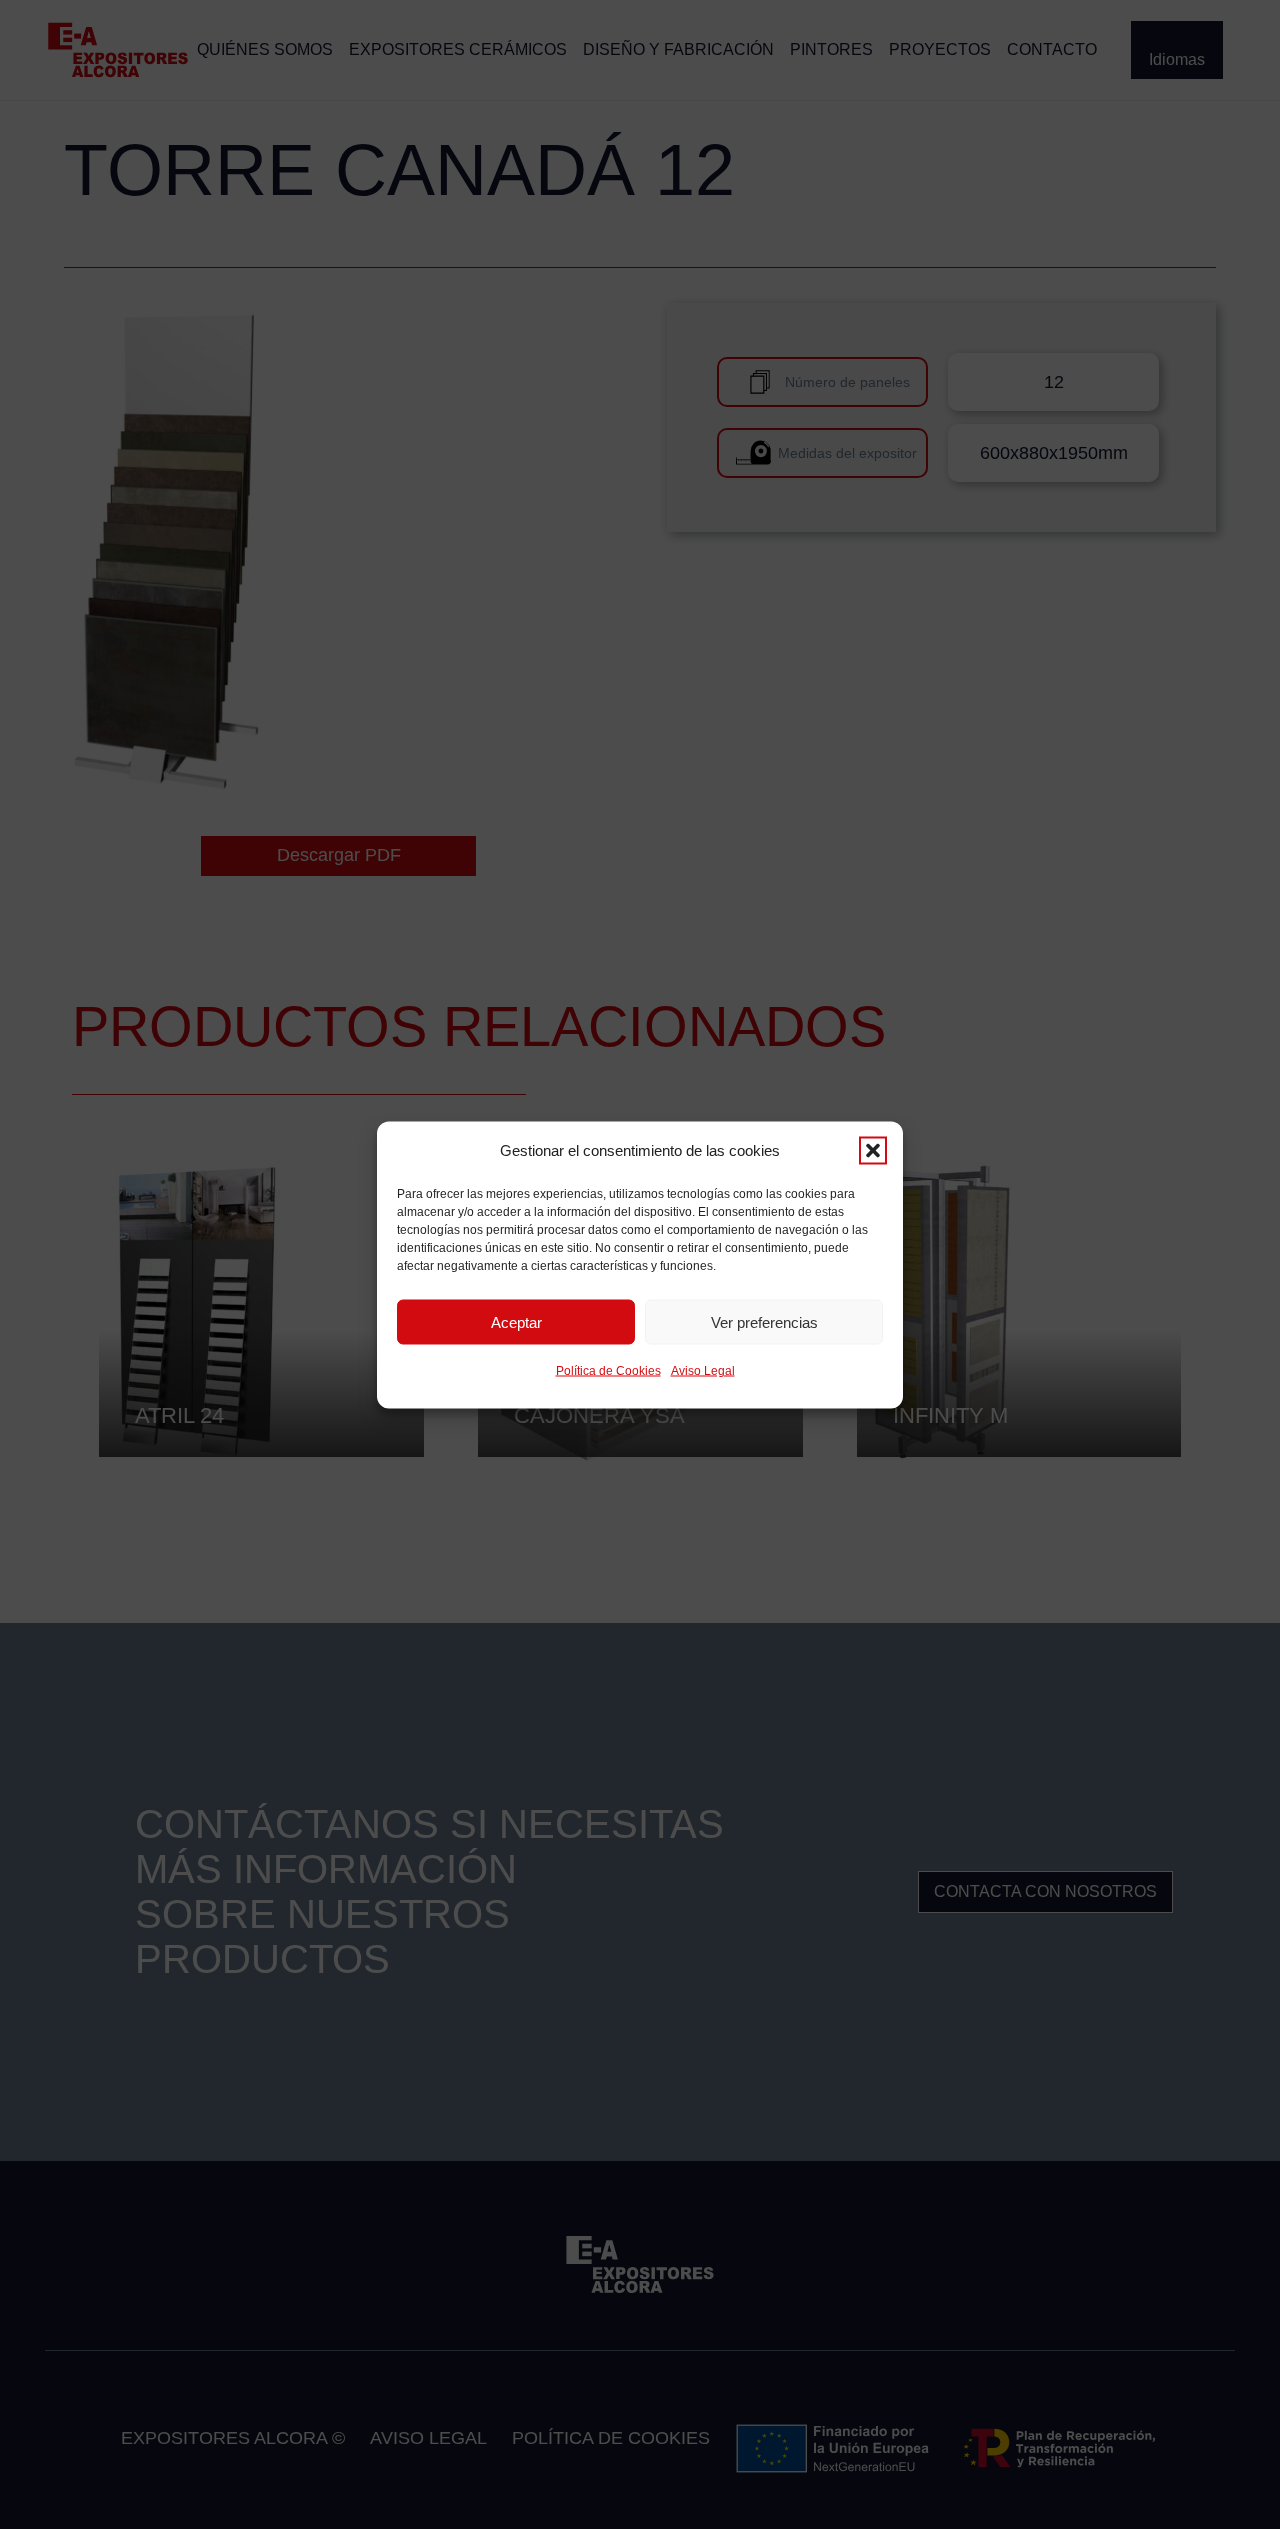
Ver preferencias (764, 1321)
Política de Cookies (608, 1370)
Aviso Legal (703, 1370)
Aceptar (516, 1321)
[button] (873, 1150)
